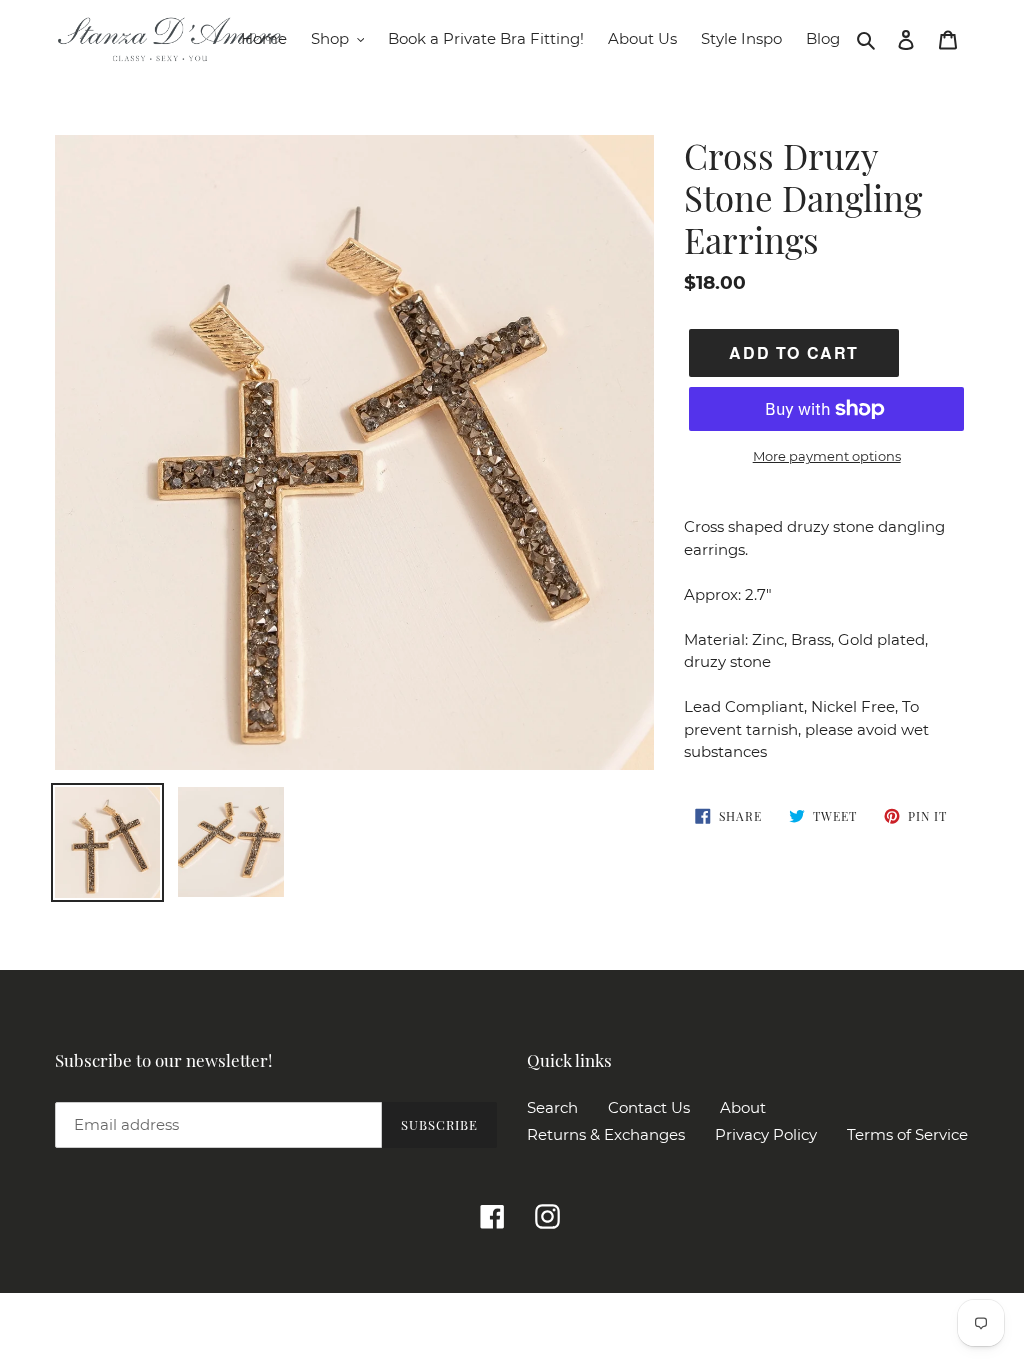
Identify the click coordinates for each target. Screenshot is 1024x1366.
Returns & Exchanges (606, 1134)
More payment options (827, 456)
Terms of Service (907, 1134)
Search (552, 1107)
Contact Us (649, 1107)
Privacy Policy (766, 1134)
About (743, 1107)
